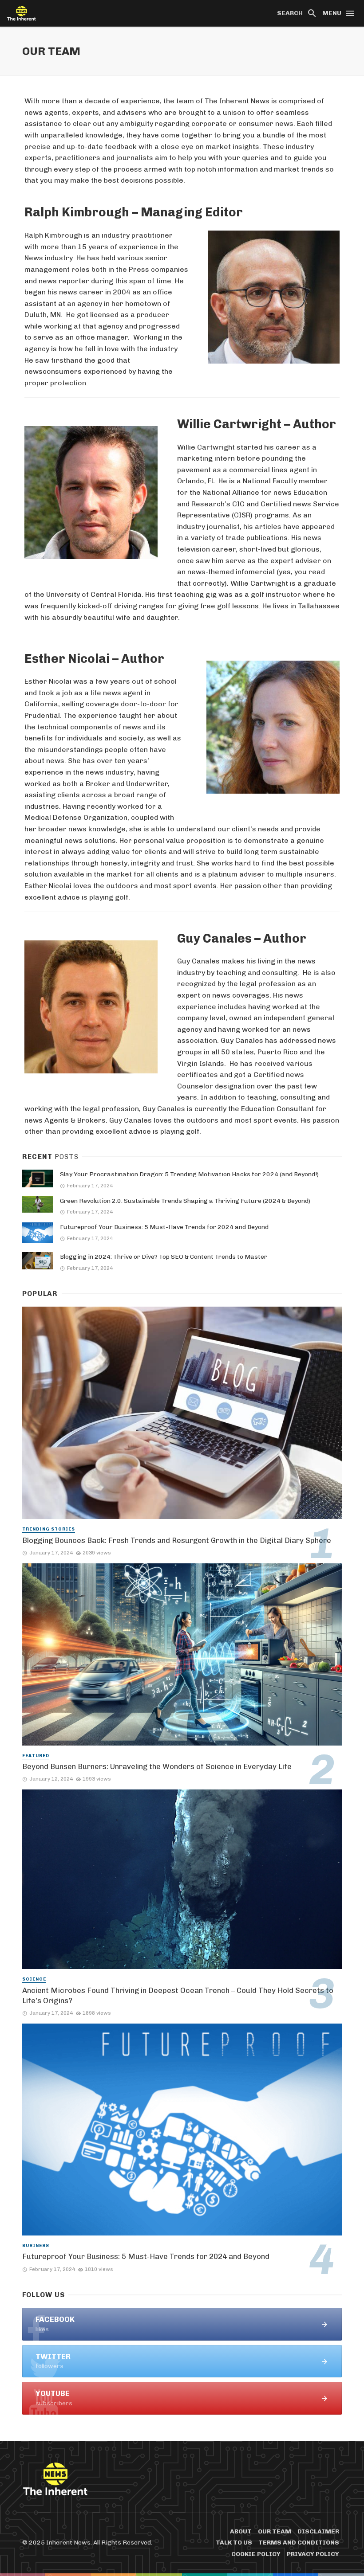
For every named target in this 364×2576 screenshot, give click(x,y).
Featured (36, 1756)
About (241, 2531)
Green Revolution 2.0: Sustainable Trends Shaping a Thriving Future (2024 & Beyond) (185, 1201)
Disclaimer (318, 2531)
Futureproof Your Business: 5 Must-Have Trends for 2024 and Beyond (164, 1227)
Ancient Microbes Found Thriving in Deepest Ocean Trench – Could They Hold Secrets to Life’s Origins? (178, 1996)
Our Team (275, 2531)
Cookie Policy (256, 2554)
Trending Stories (49, 1529)
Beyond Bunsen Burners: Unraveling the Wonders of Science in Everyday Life (157, 1766)
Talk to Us (234, 2543)
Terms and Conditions (299, 2543)
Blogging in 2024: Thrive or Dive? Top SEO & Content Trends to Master (164, 1257)
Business (36, 2246)
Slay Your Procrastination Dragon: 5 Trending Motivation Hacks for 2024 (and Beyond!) (189, 1174)
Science (34, 1979)
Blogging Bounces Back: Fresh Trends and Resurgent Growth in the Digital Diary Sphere (177, 1540)
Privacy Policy (313, 2554)
